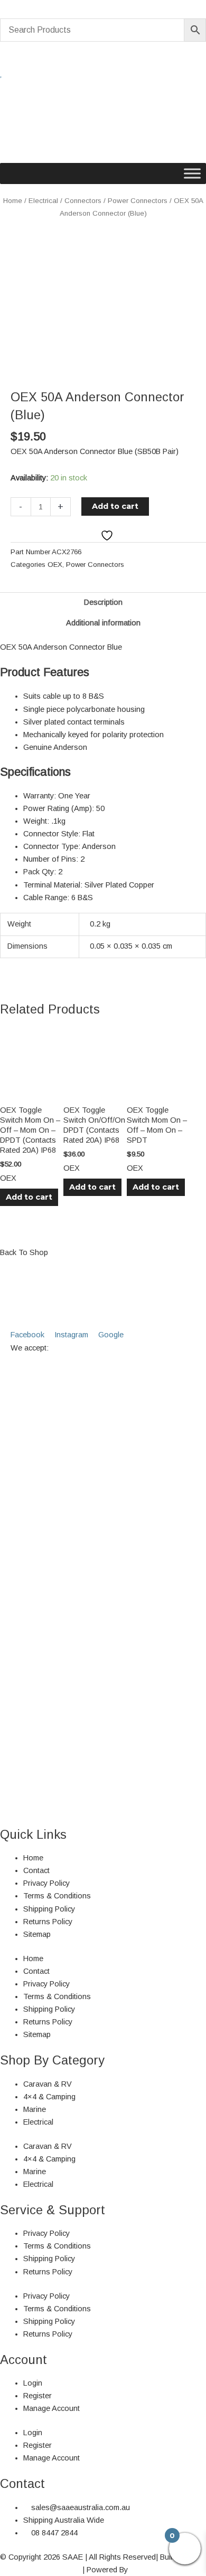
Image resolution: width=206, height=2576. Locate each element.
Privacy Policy (46, 1883)
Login (33, 2383)
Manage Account (51, 2408)
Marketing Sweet (158, 2570)
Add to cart (115, 506)
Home (13, 201)
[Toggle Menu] (192, 173)
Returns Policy (48, 1922)
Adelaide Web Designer (40, 2570)
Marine (35, 2109)
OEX (55, 565)
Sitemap (37, 1934)
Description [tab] (103, 602)
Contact (36, 1870)
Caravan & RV (48, 2084)
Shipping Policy (49, 1909)
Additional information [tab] (103, 623)
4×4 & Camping (49, 2097)
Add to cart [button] (29, 1197)
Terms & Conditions (57, 1896)
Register (38, 2396)
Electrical (43, 201)
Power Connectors (138, 201)
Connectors (83, 201)
